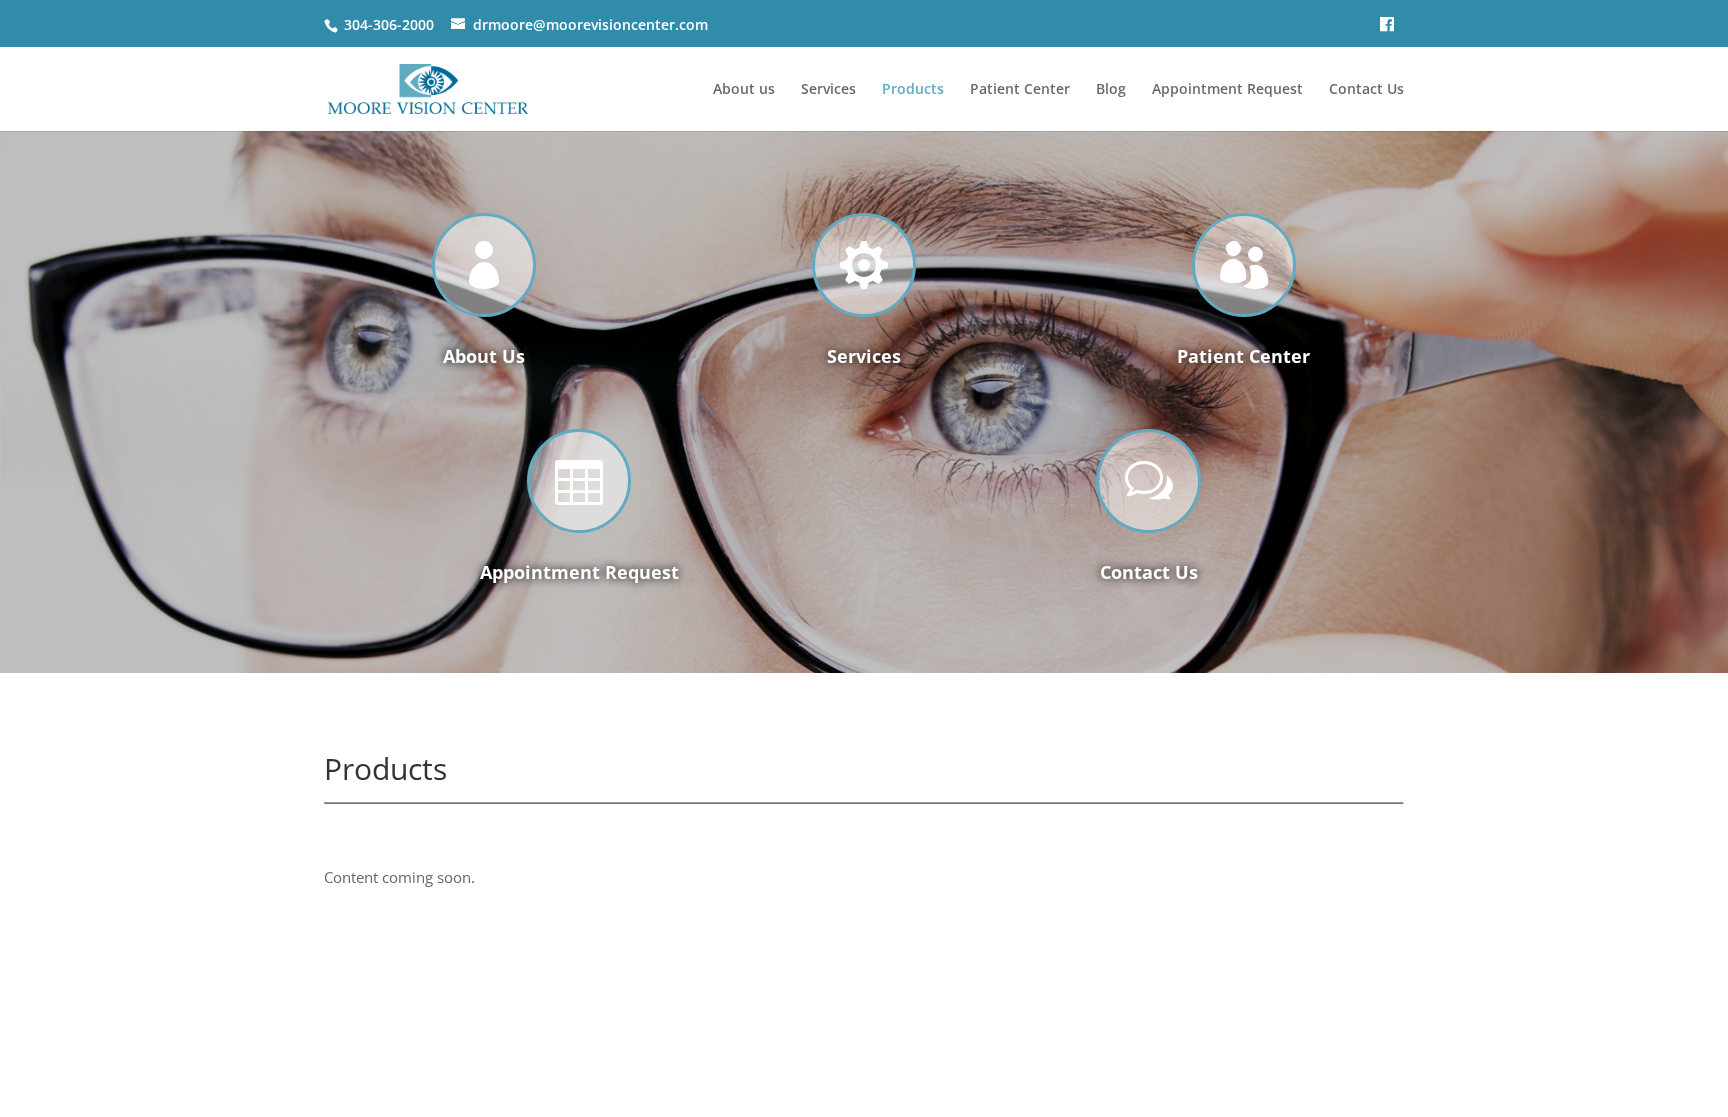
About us (744, 90)
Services (828, 90)
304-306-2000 (389, 24)
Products (913, 90)
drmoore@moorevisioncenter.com (590, 24)
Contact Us (1366, 90)
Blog (1111, 90)
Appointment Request (1227, 90)
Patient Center (1020, 90)
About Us (484, 356)
